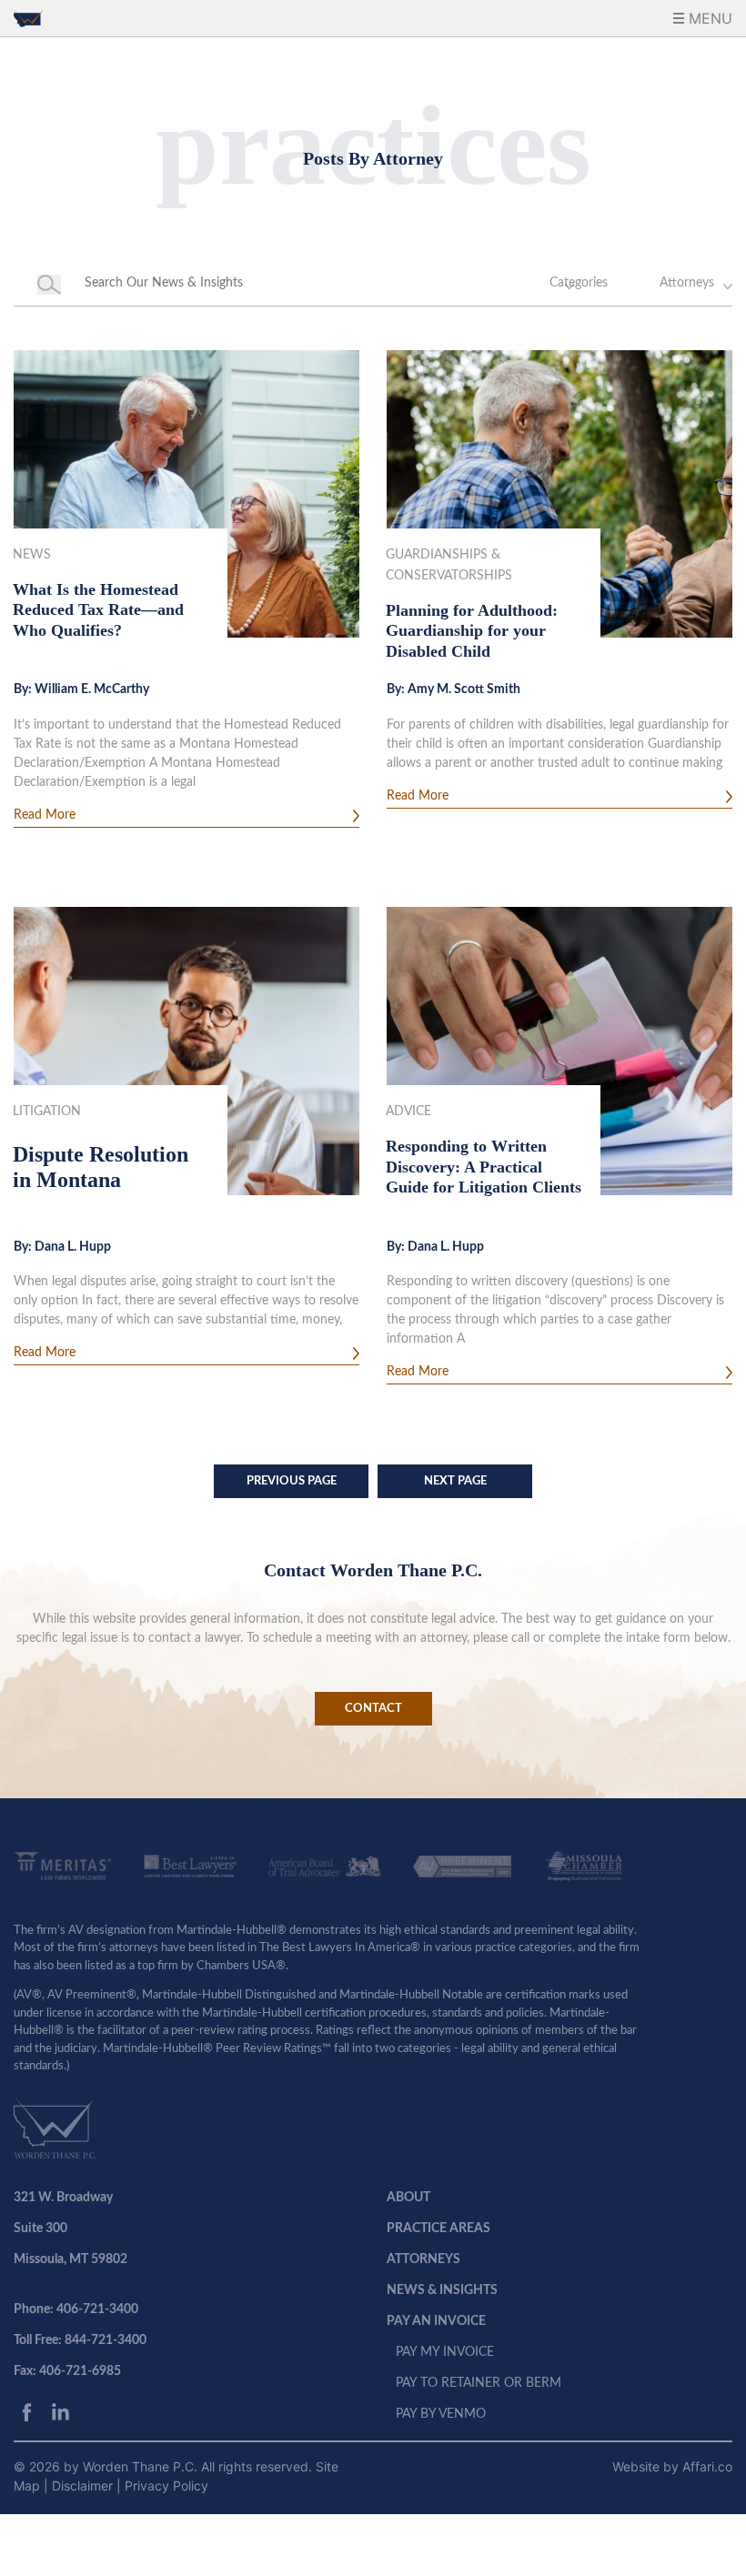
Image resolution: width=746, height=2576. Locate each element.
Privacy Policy (166, 2485)
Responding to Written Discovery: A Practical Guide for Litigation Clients (484, 1167)
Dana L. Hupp (73, 1247)
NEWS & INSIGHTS (442, 2290)
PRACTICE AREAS (439, 2229)
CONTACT (373, 1709)
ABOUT (408, 2198)
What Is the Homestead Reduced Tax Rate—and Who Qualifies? (98, 610)
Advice (408, 1112)
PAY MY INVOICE (445, 2352)
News (32, 555)
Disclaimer (84, 2485)
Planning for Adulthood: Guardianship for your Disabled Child (472, 631)
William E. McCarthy (92, 689)
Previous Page (292, 1481)
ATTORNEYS (423, 2259)
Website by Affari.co (672, 2466)
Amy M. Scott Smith (464, 689)
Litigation (47, 1112)
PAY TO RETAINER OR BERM (479, 2383)
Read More (45, 815)
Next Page (455, 1481)
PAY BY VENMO (441, 2414)
